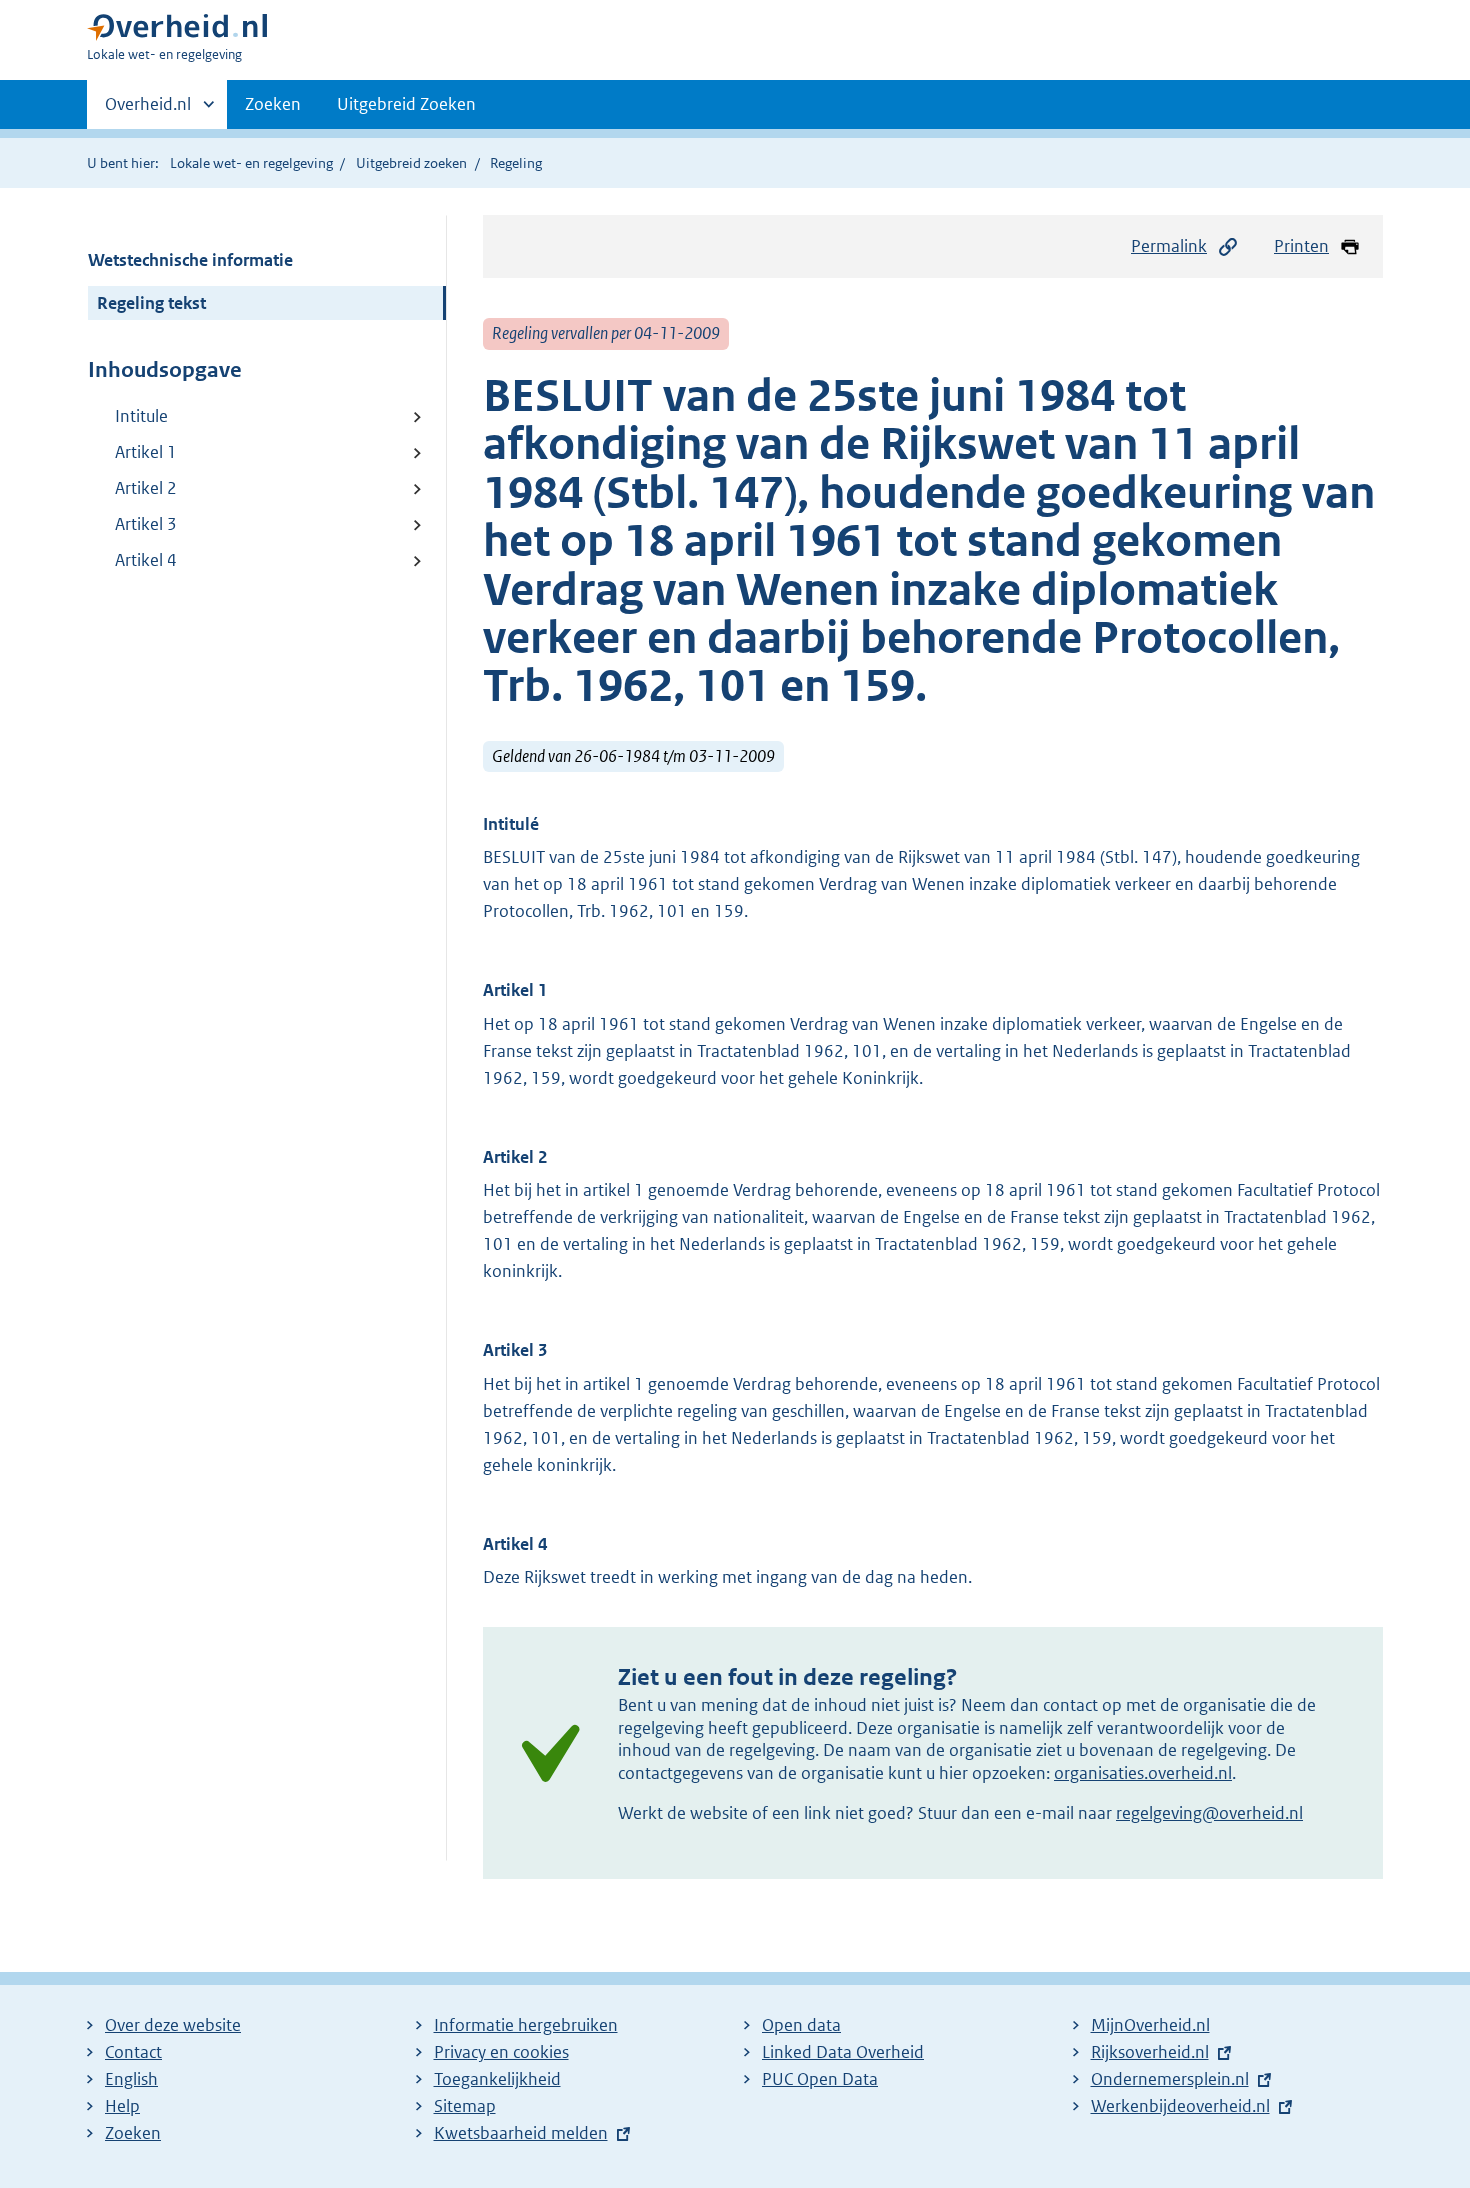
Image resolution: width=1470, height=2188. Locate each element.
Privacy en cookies (501, 2052)
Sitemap (465, 2106)
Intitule (141, 416)
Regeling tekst (151, 303)
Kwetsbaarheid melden (521, 2133)
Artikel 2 (146, 488)
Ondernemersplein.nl (1170, 2079)
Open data (801, 2025)
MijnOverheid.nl (1150, 2025)
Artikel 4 (146, 560)
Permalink (1169, 246)
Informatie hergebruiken (526, 2025)
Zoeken (273, 104)
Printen (1301, 246)
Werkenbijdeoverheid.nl (1180, 2106)
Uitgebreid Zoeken (406, 104)
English (131, 2079)
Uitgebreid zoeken (411, 163)
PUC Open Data (820, 2079)
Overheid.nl (148, 111)
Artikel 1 (146, 452)
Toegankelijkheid (497, 2079)
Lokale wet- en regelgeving (251, 163)
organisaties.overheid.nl (1143, 1773)
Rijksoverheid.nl (1150, 2052)
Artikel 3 (146, 524)
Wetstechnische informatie (190, 260)
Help (122, 2106)
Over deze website (173, 2025)
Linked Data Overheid (843, 2052)
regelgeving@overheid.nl (1209, 1813)
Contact (133, 2052)
